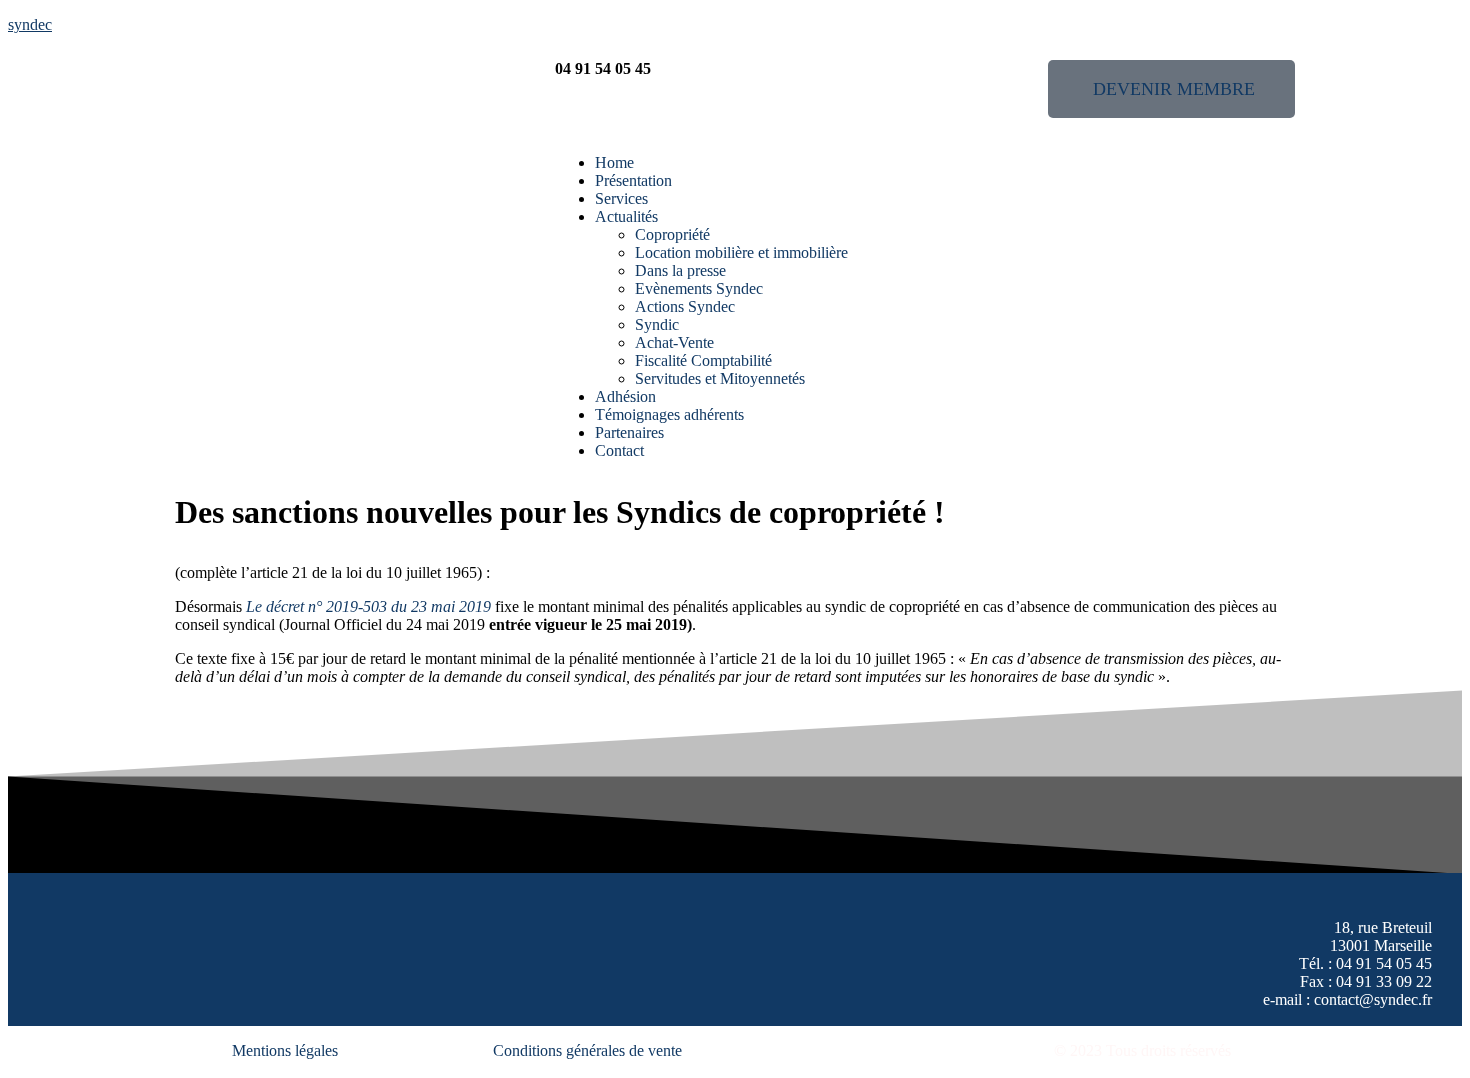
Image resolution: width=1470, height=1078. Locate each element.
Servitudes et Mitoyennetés (720, 378)
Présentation (633, 180)
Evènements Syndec (699, 288)
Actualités (626, 216)
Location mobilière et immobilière (741, 252)
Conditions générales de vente (587, 1050)
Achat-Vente (674, 342)
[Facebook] (82, 1007)
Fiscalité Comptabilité (703, 360)
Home (614, 162)
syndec (30, 24)
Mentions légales (285, 1050)
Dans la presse (680, 270)
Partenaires (629, 432)
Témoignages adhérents (669, 414)
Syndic (657, 324)
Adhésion (625, 396)
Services (621, 198)
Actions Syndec (685, 306)
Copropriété (672, 234)
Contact (619, 450)
